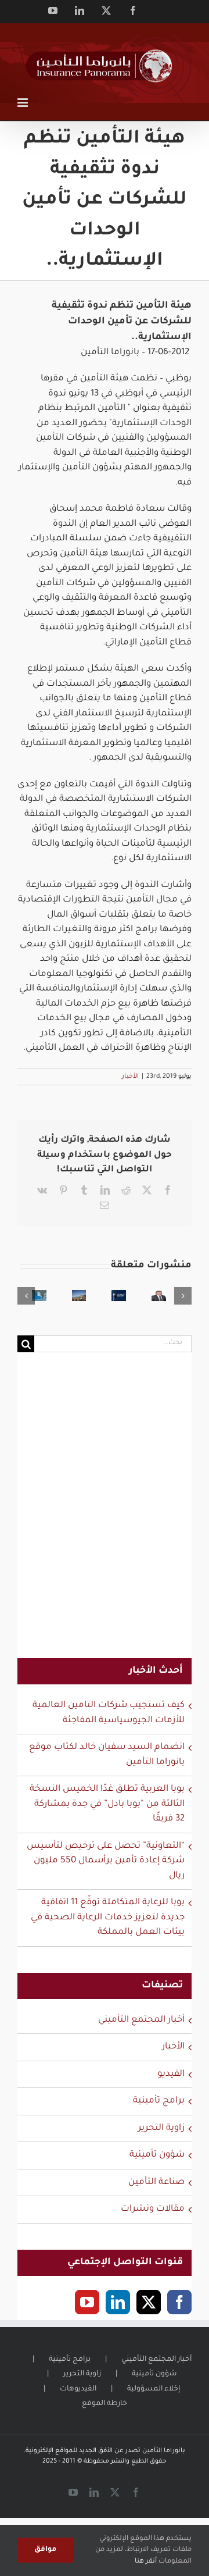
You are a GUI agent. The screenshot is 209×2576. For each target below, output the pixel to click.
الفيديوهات (78, 2389)
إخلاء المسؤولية (154, 2389)
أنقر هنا (146, 2562)
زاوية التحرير (161, 2128)
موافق (45, 2550)
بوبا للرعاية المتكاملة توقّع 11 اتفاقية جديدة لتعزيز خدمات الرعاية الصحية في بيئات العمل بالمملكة (108, 1918)
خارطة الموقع (105, 2404)
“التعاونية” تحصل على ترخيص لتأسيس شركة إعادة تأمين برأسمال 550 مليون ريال (106, 1861)
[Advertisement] (105, 1513)
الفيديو (171, 2074)
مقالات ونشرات (153, 2209)
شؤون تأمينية (157, 2155)
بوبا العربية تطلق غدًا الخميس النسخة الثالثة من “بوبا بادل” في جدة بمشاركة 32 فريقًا (107, 1804)
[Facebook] (179, 2302)
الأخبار (130, 1077)
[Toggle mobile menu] (24, 103)
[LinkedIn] (118, 2302)
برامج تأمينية (159, 2101)
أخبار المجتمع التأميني (141, 2020)
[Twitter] (149, 2302)
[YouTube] (87, 2302)
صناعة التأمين (156, 2183)
